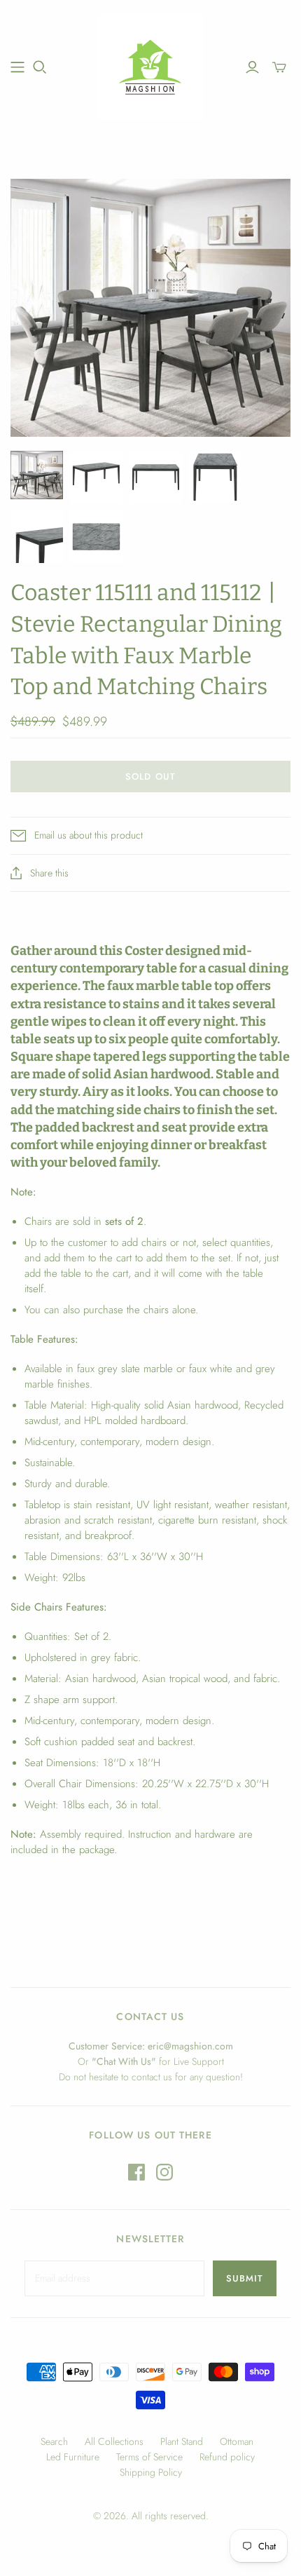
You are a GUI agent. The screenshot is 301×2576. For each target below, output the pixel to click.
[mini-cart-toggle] (279, 67)
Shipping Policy (151, 2472)
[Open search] (40, 67)
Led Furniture (73, 2457)
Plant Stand (182, 2441)
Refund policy (227, 2457)
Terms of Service (149, 2457)
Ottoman (237, 2441)
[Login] (252, 67)
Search (54, 2441)
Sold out (150, 777)
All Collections (114, 2441)
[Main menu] (17, 67)
